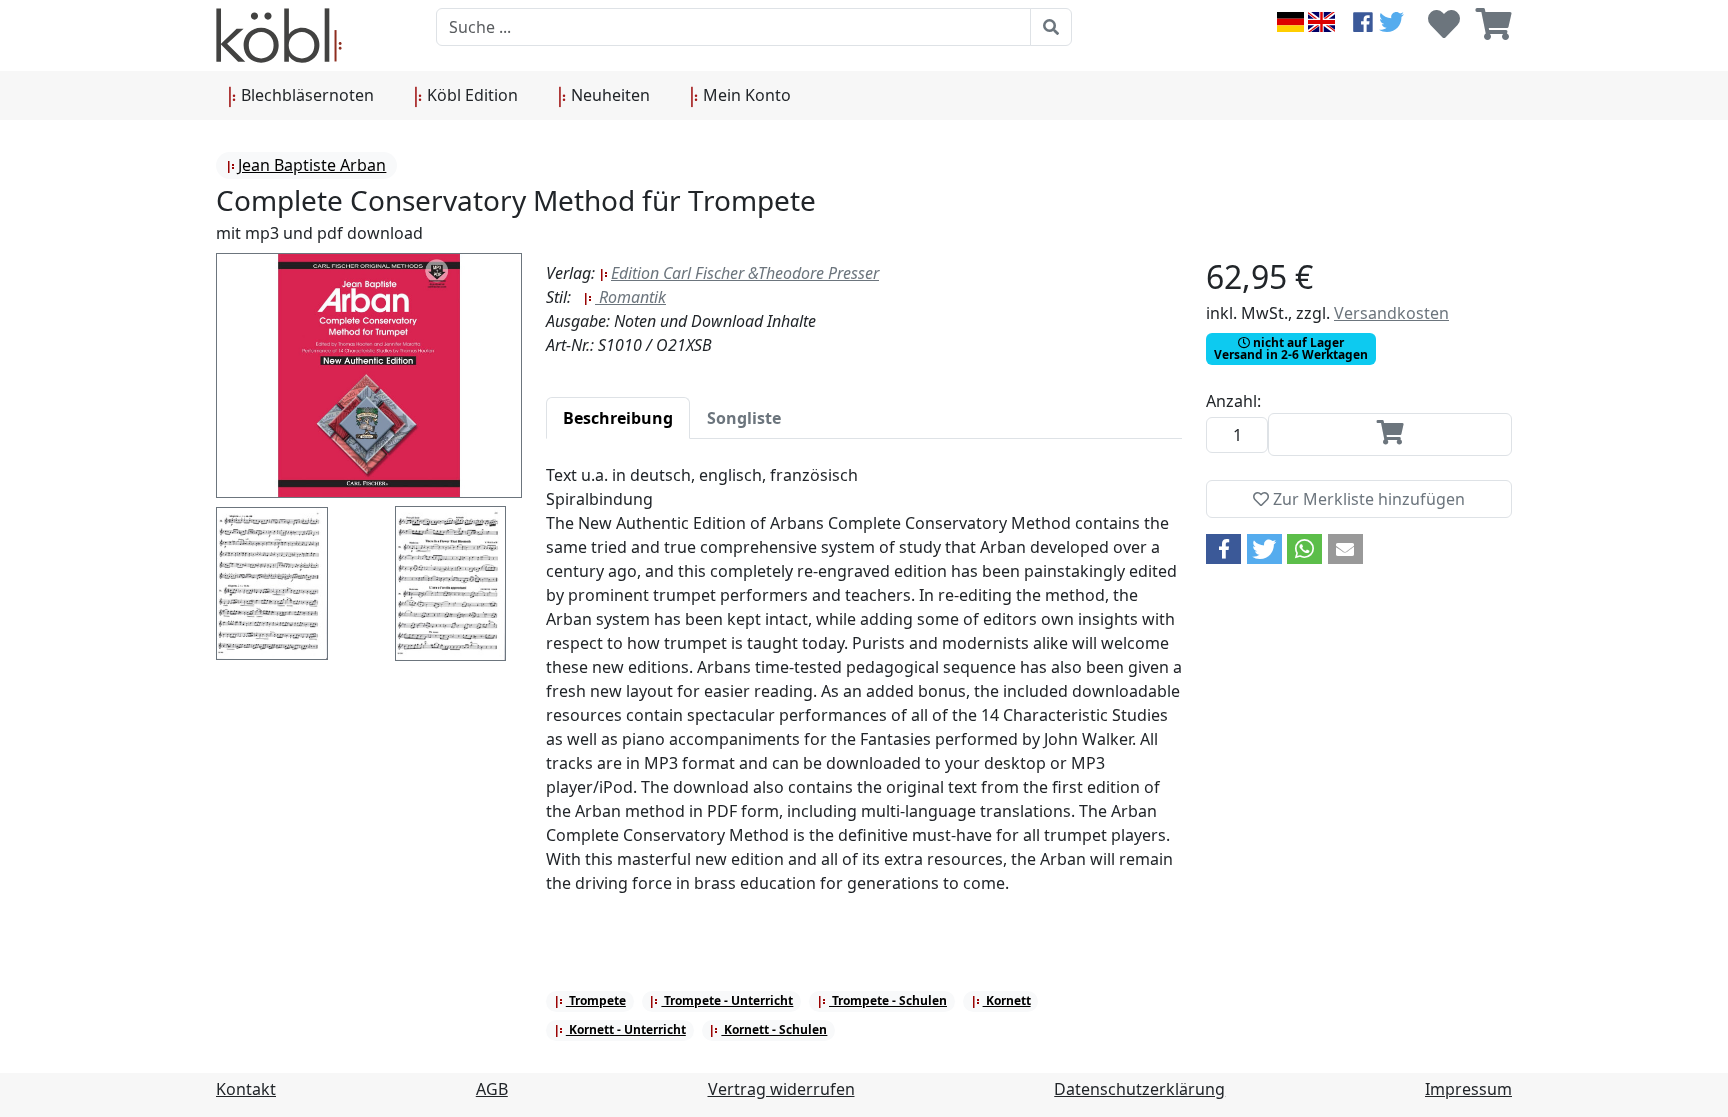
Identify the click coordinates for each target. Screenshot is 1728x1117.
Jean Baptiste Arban (312, 165)
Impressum (1468, 1089)
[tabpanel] (864, 691)
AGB (492, 1089)
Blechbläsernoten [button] (305, 95)
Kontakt (246, 1089)
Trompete (596, 1000)
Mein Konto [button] (745, 95)
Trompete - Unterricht (727, 1000)
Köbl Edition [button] (470, 95)
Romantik (630, 297)
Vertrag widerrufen (781, 1089)
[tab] (618, 418)
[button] (1223, 549)
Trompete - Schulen (888, 1000)
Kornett (1007, 1000)
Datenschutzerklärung (1139, 1089)
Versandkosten (1391, 313)
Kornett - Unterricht (626, 1029)
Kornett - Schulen (774, 1029)
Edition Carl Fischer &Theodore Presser (745, 273)
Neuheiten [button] (608, 95)
